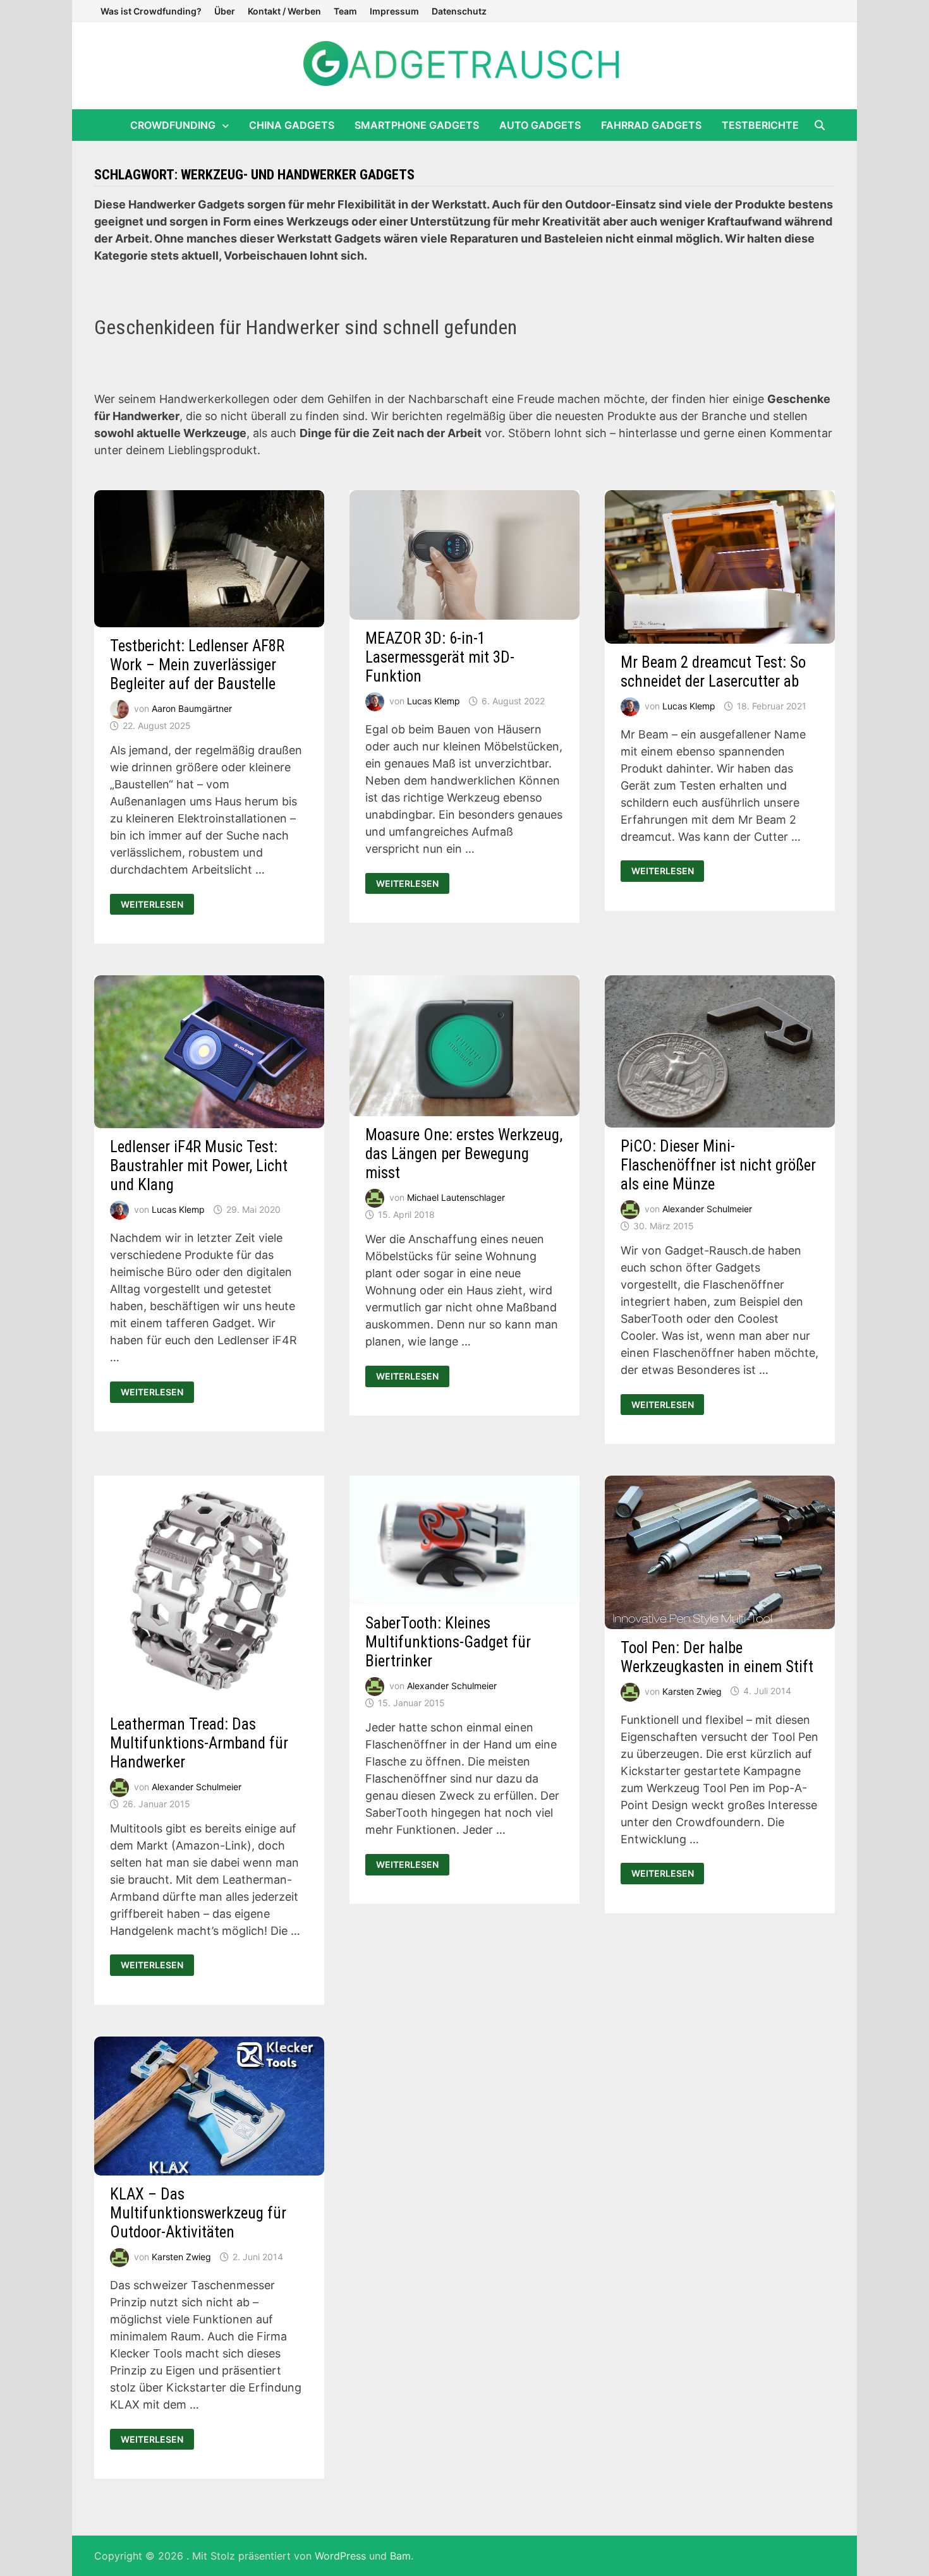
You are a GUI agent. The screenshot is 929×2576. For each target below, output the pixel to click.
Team (345, 11)
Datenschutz (459, 11)
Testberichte (760, 125)
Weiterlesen (157, 905)
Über (225, 11)
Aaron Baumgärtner (192, 708)
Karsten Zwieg (692, 1691)
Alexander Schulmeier (707, 1209)
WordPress (340, 2556)
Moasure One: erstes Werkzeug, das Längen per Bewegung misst (464, 1154)
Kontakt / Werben (284, 11)
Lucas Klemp (434, 701)
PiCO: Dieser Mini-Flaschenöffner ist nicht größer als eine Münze (718, 1165)
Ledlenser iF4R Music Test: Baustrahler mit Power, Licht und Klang (199, 1166)
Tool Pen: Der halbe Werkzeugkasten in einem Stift (717, 1657)
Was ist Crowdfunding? (151, 11)
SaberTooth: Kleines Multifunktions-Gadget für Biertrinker (448, 1642)
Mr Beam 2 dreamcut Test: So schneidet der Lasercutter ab (713, 672)
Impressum (394, 11)
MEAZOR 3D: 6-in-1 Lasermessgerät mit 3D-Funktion (440, 657)
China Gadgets (292, 125)
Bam (400, 2556)
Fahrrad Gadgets (651, 125)
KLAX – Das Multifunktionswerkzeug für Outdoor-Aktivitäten (198, 2213)
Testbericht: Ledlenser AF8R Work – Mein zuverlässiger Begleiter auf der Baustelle (197, 665)
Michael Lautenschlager (456, 1197)
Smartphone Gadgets (417, 125)
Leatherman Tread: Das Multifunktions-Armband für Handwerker (199, 1743)
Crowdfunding (173, 125)
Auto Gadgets (540, 125)
